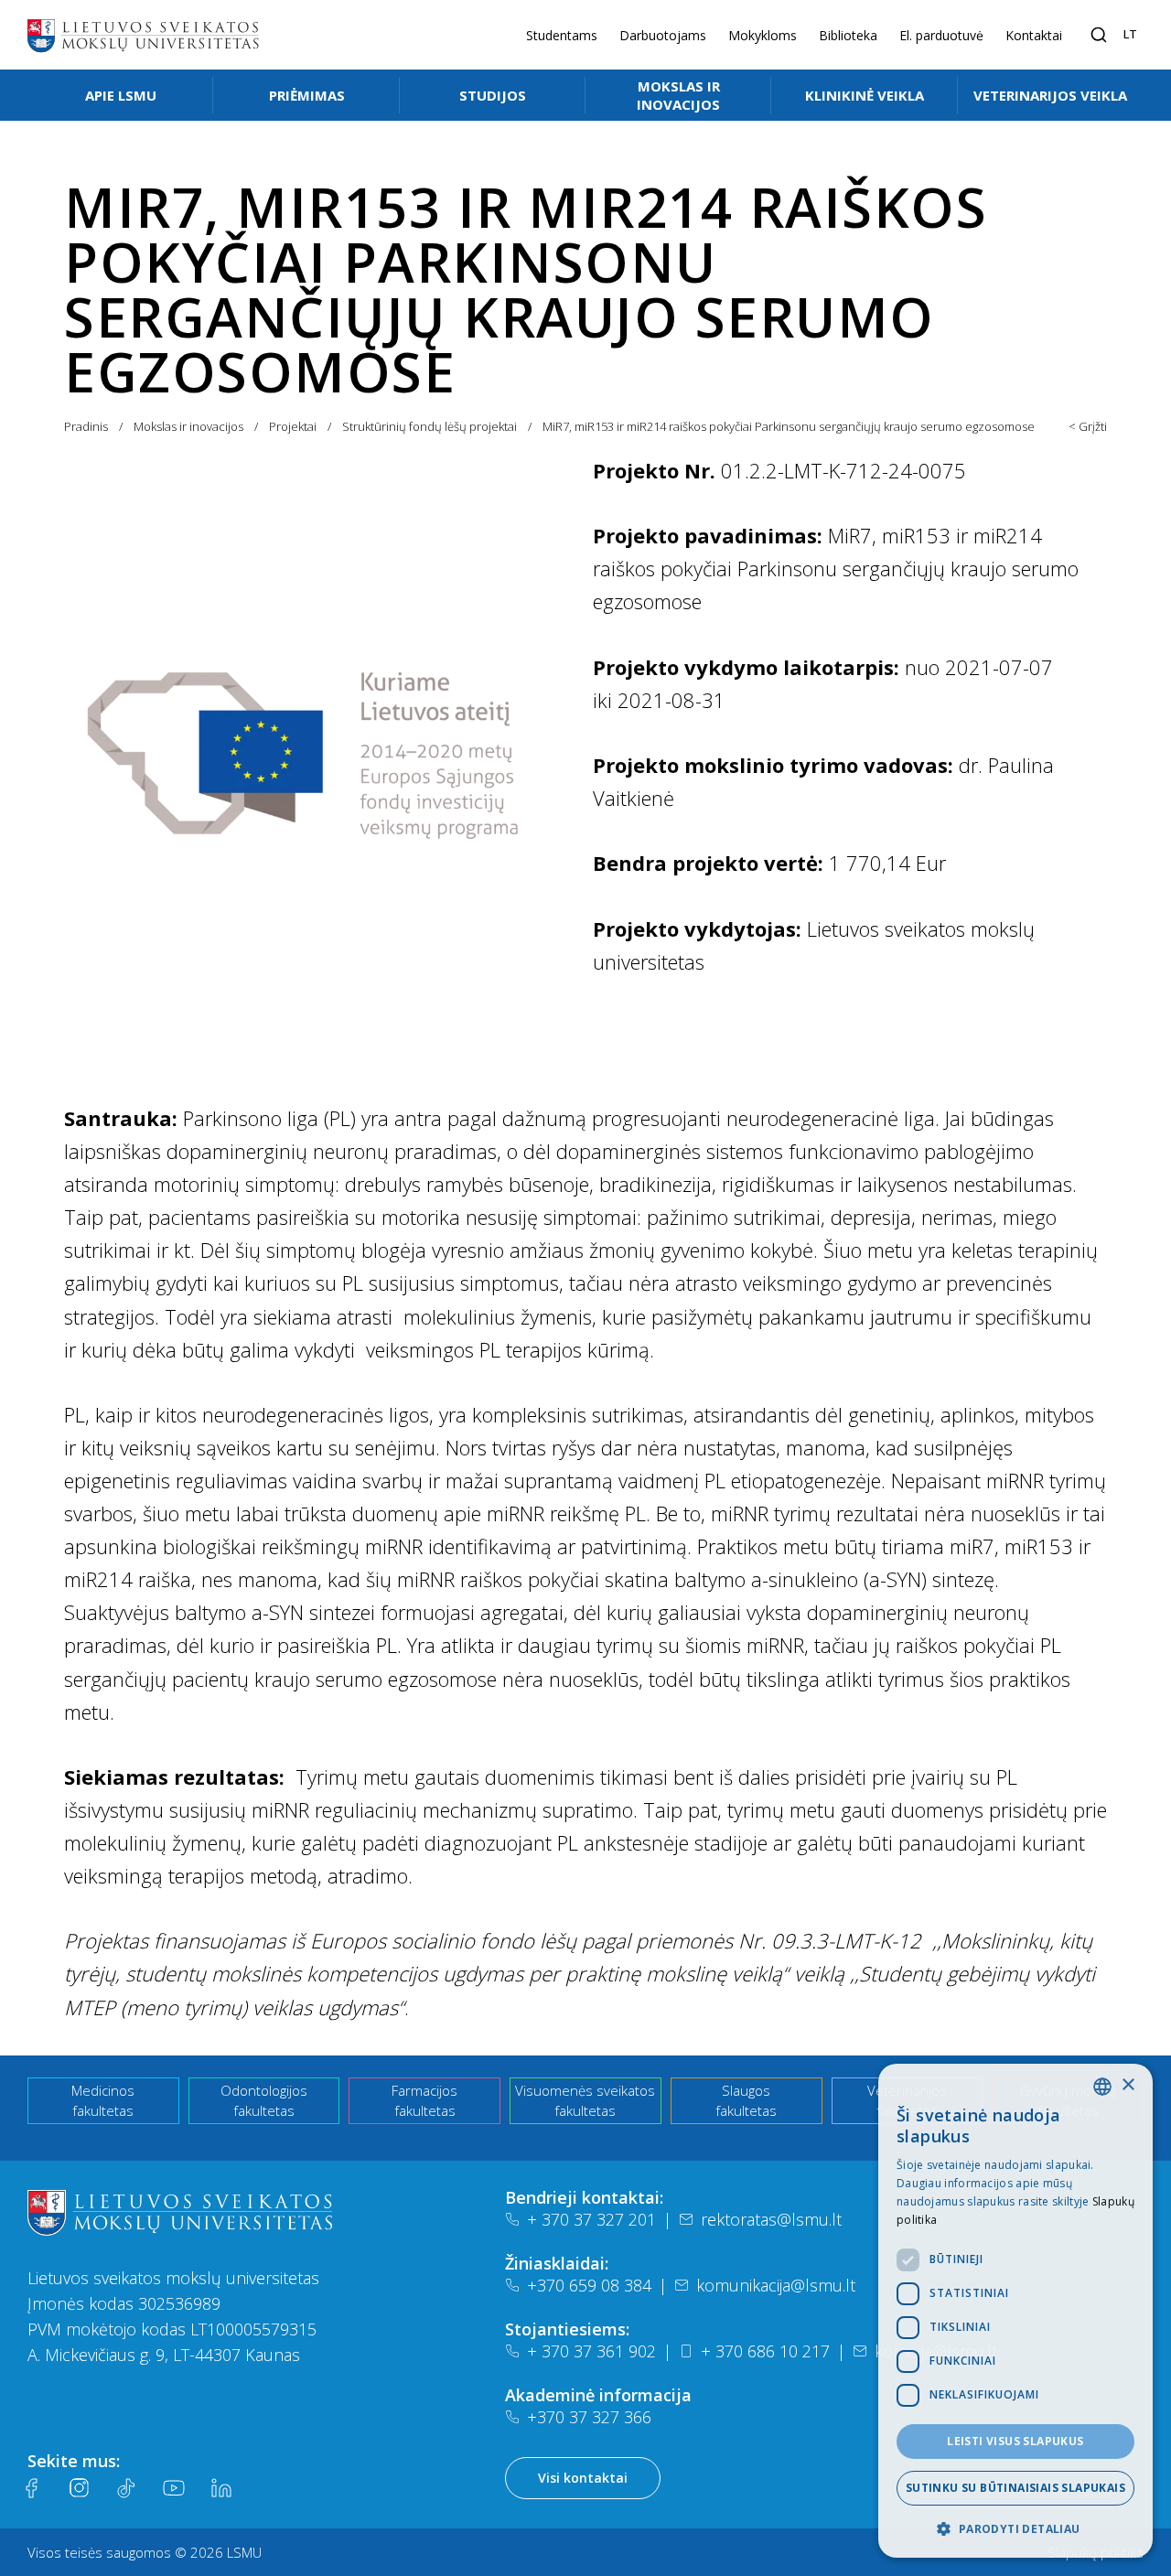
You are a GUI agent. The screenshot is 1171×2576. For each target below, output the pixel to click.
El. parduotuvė (941, 35)
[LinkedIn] (221, 2488)
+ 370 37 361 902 (591, 2351)
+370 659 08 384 (589, 2285)
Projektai (293, 426)
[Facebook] (31, 2488)
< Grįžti (1088, 426)
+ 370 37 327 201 (591, 2219)
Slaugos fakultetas (746, 2101)
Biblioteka (848, 35)
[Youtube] (174, 2488)
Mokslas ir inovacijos (678, 95)
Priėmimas (307, 95)
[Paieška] (1099, 35)
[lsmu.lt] (143, 35)
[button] (1015, 2528)
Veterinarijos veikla (1050, 95)
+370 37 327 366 (589, 2417)
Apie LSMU (121, 95)
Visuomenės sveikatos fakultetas (585, 2101)
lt (1130, 34)
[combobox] (1102, 2087)
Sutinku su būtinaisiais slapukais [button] (1015, 2488)
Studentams (562, 35)
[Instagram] (79, 2488)
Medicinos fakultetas (103, 2101)
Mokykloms (763, 35)
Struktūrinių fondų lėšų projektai (430, 426)
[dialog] (1015, 2311)
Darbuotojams (663, 35)
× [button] (1128, 2085)
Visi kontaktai (583, 2478)
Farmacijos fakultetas (424, 2101)
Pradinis (86, 426)
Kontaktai (1034, 35)
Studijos (493, 95)
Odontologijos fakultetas (264, 2101)
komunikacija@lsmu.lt (776, 2285)
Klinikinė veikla (865, 95)
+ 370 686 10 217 (765, 2351)
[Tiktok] (126, 2488)
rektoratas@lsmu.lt (771, 2219)
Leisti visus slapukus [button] (1015, 2441)
